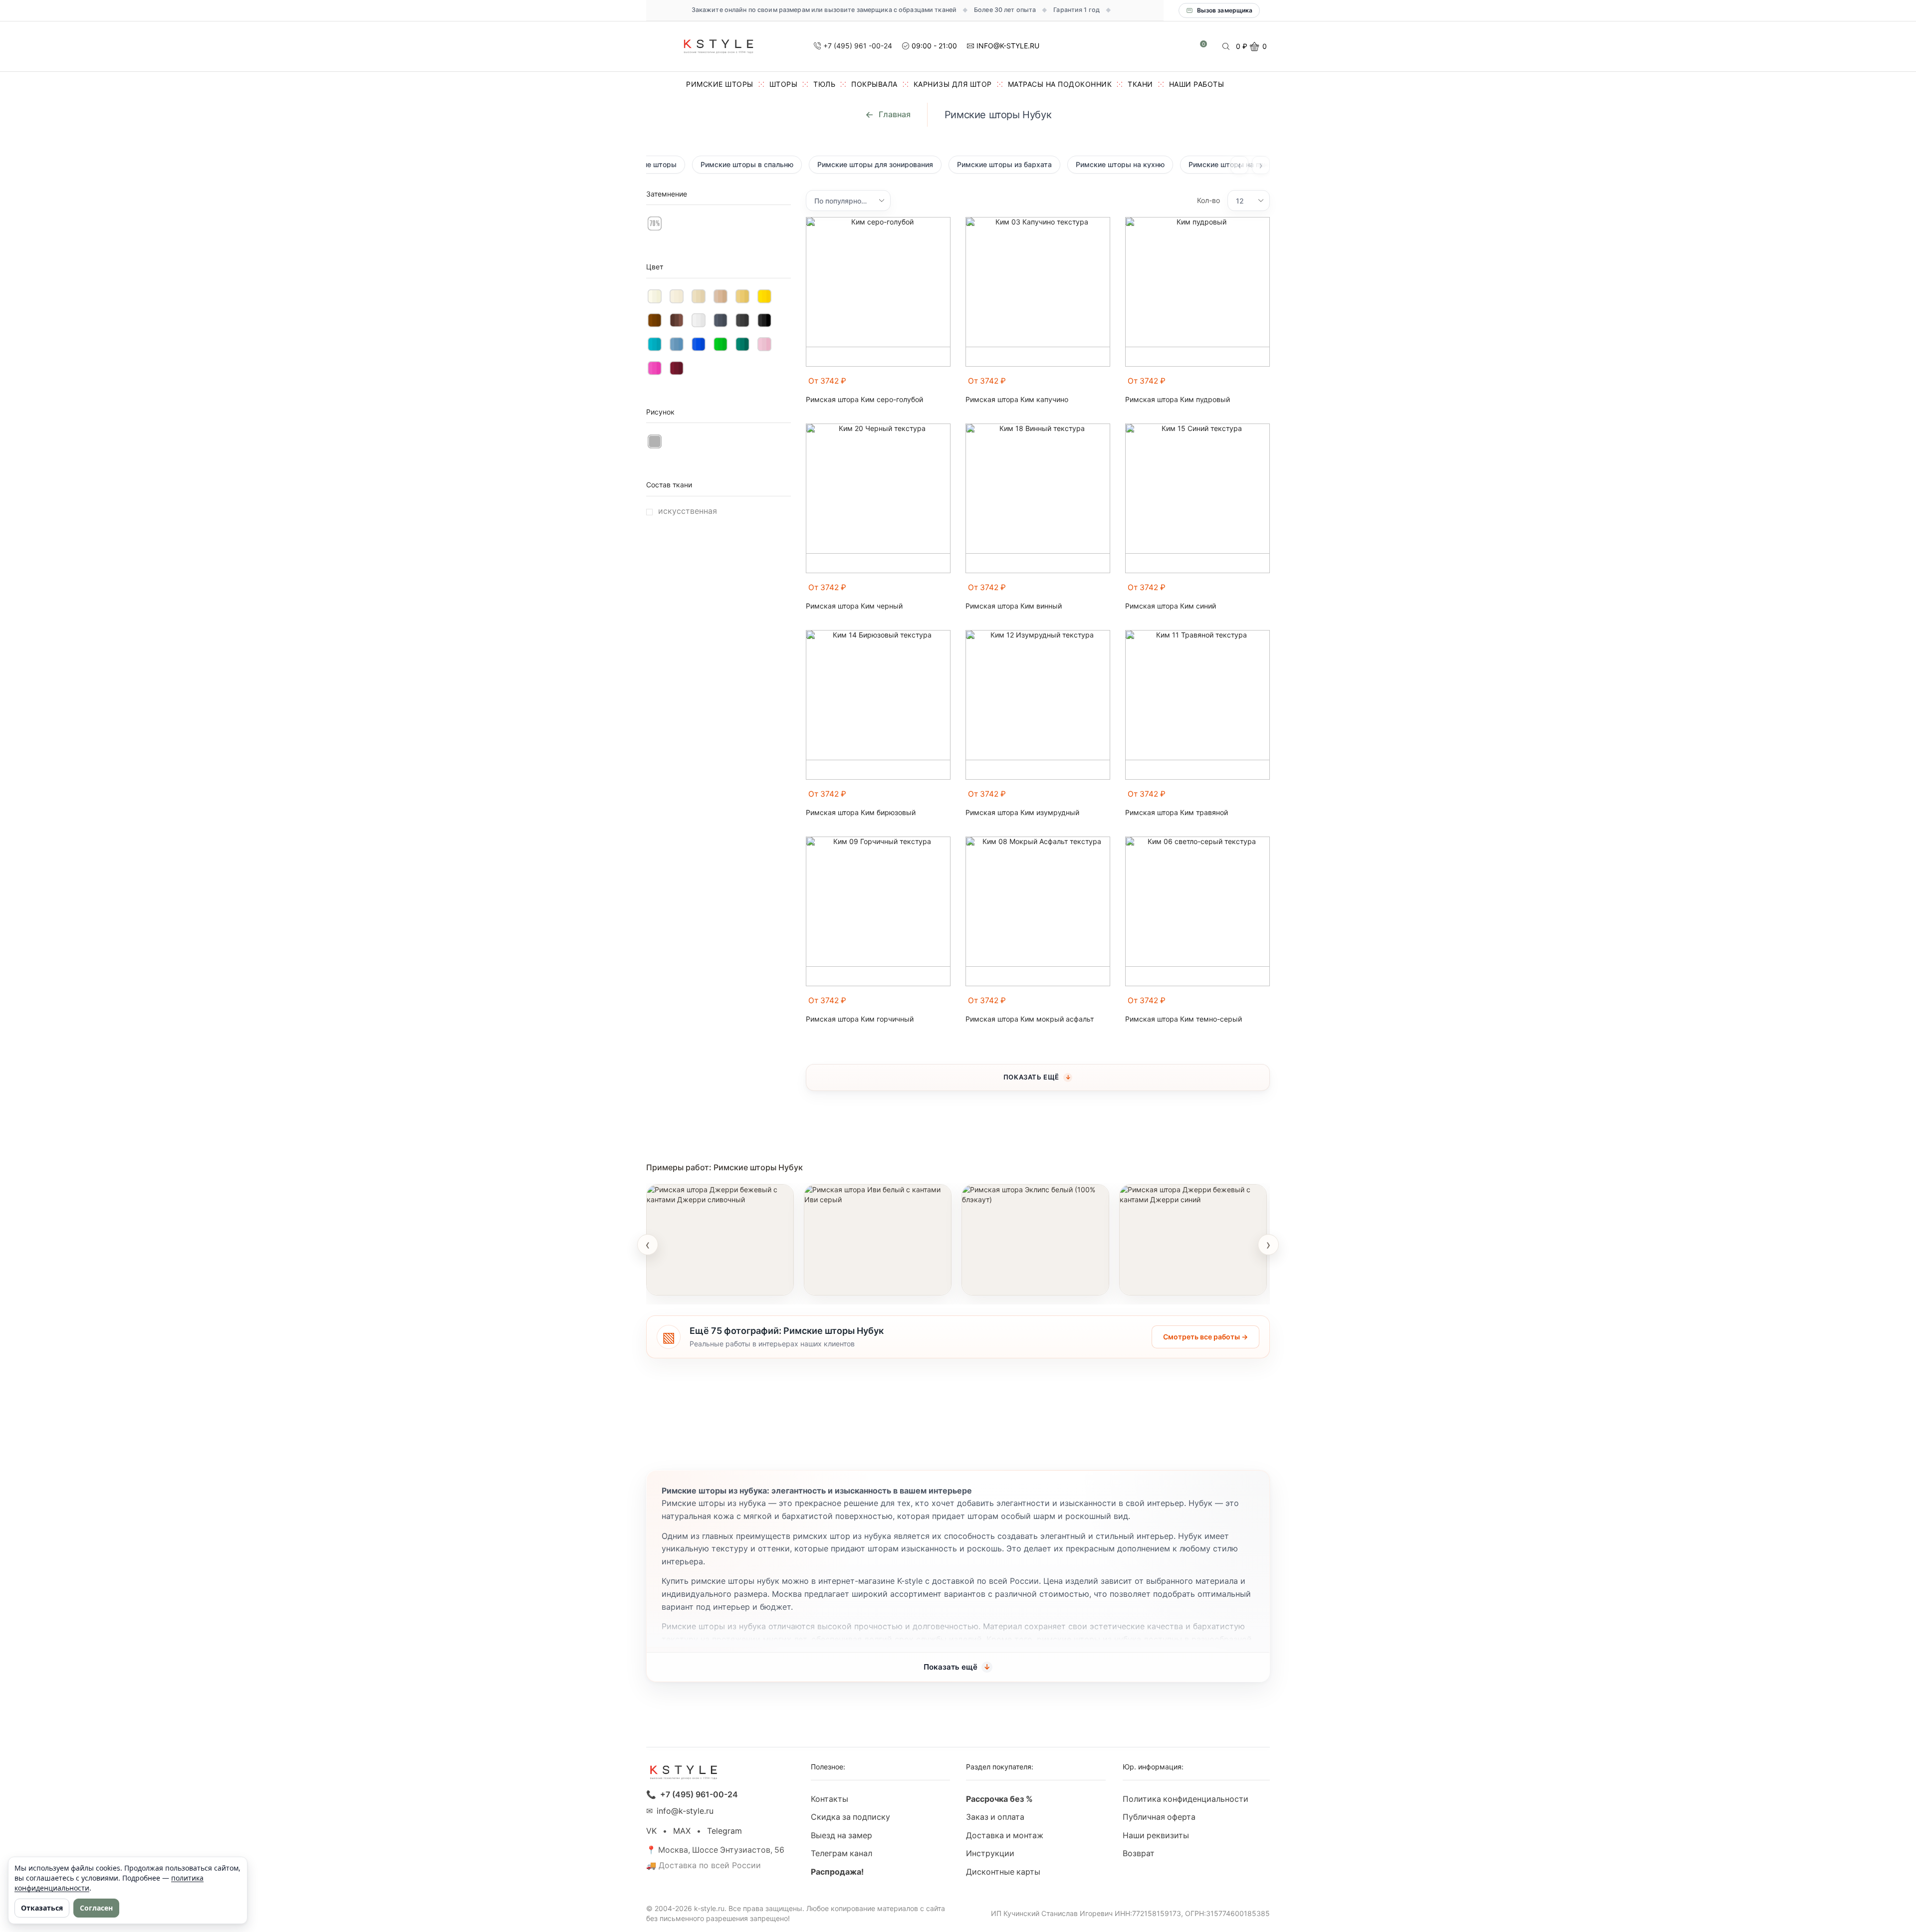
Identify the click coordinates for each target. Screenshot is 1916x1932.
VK (651, 1831)
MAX (682, 1831)
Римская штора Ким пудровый (1178, 400)
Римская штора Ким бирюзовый (861, 813)
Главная (895, 114)
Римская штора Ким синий (1171, 606)
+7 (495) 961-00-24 (699, 1795)
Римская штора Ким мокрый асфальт (1030, 1019)
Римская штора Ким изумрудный (1022, 813)
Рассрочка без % (999, 1799)
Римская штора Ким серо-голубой (864, 400)
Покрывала (874, 84)
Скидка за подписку (850, 1817)
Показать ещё (1031, 1077)
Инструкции (990, 1853)
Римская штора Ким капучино (1017, 400)
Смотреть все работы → (1205, 1337)
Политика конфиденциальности (1186, 1799)
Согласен (96, 1908)
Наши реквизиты (1156, 1835)
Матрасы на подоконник (1060, 84)
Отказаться (42, 1908)
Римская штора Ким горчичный (860, 1019)
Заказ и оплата (995, 1817)
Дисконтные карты (1003, 1872)
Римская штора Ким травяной (1177, 813)
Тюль (824, 84)
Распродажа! (837, 1872)
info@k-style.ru (685, 1811)
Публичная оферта (1159, 1817)
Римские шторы (720, 84)
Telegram (724, 1831)
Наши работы (1197, 84)
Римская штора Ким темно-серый (1184, 1019)
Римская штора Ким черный (854, 606)
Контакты (830, 1799)
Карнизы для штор (953, 84)
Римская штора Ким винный (1014, 606)
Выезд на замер (841, 1835)
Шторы (784, 84)
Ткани (1140, 84)
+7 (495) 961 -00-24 (858, 46)
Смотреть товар (688, 1282)
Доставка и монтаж (1005, 1835)
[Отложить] (945, 386)
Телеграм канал (841, 1853)
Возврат (1139, 1853)
